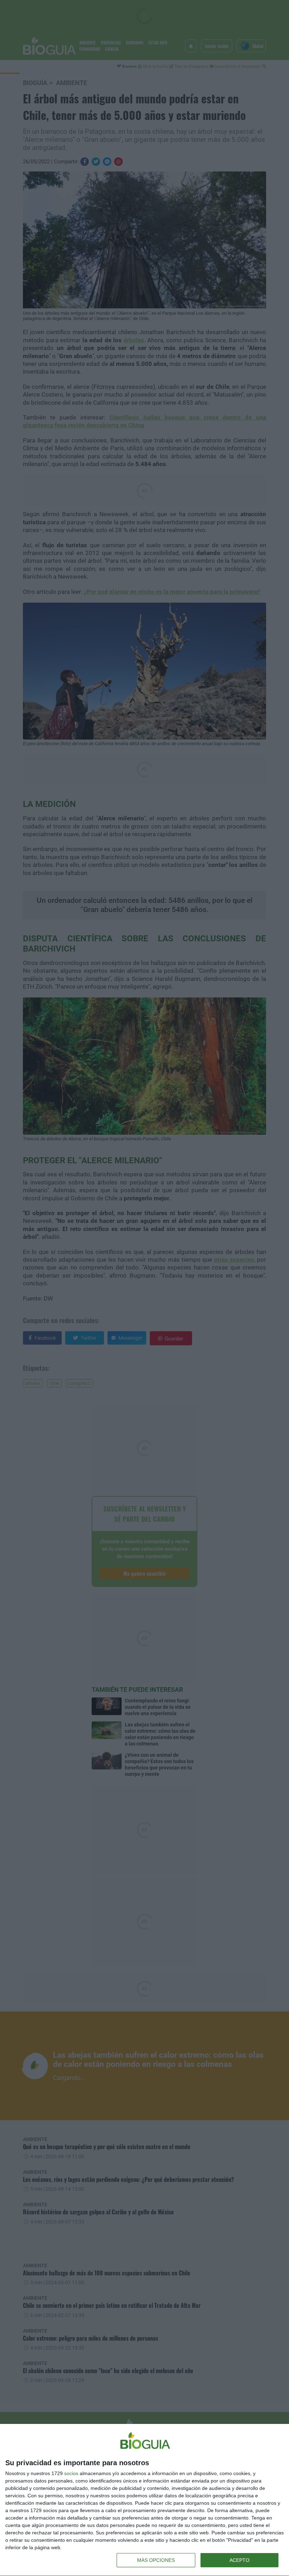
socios (71, 2473)
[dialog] (144, 2500)
